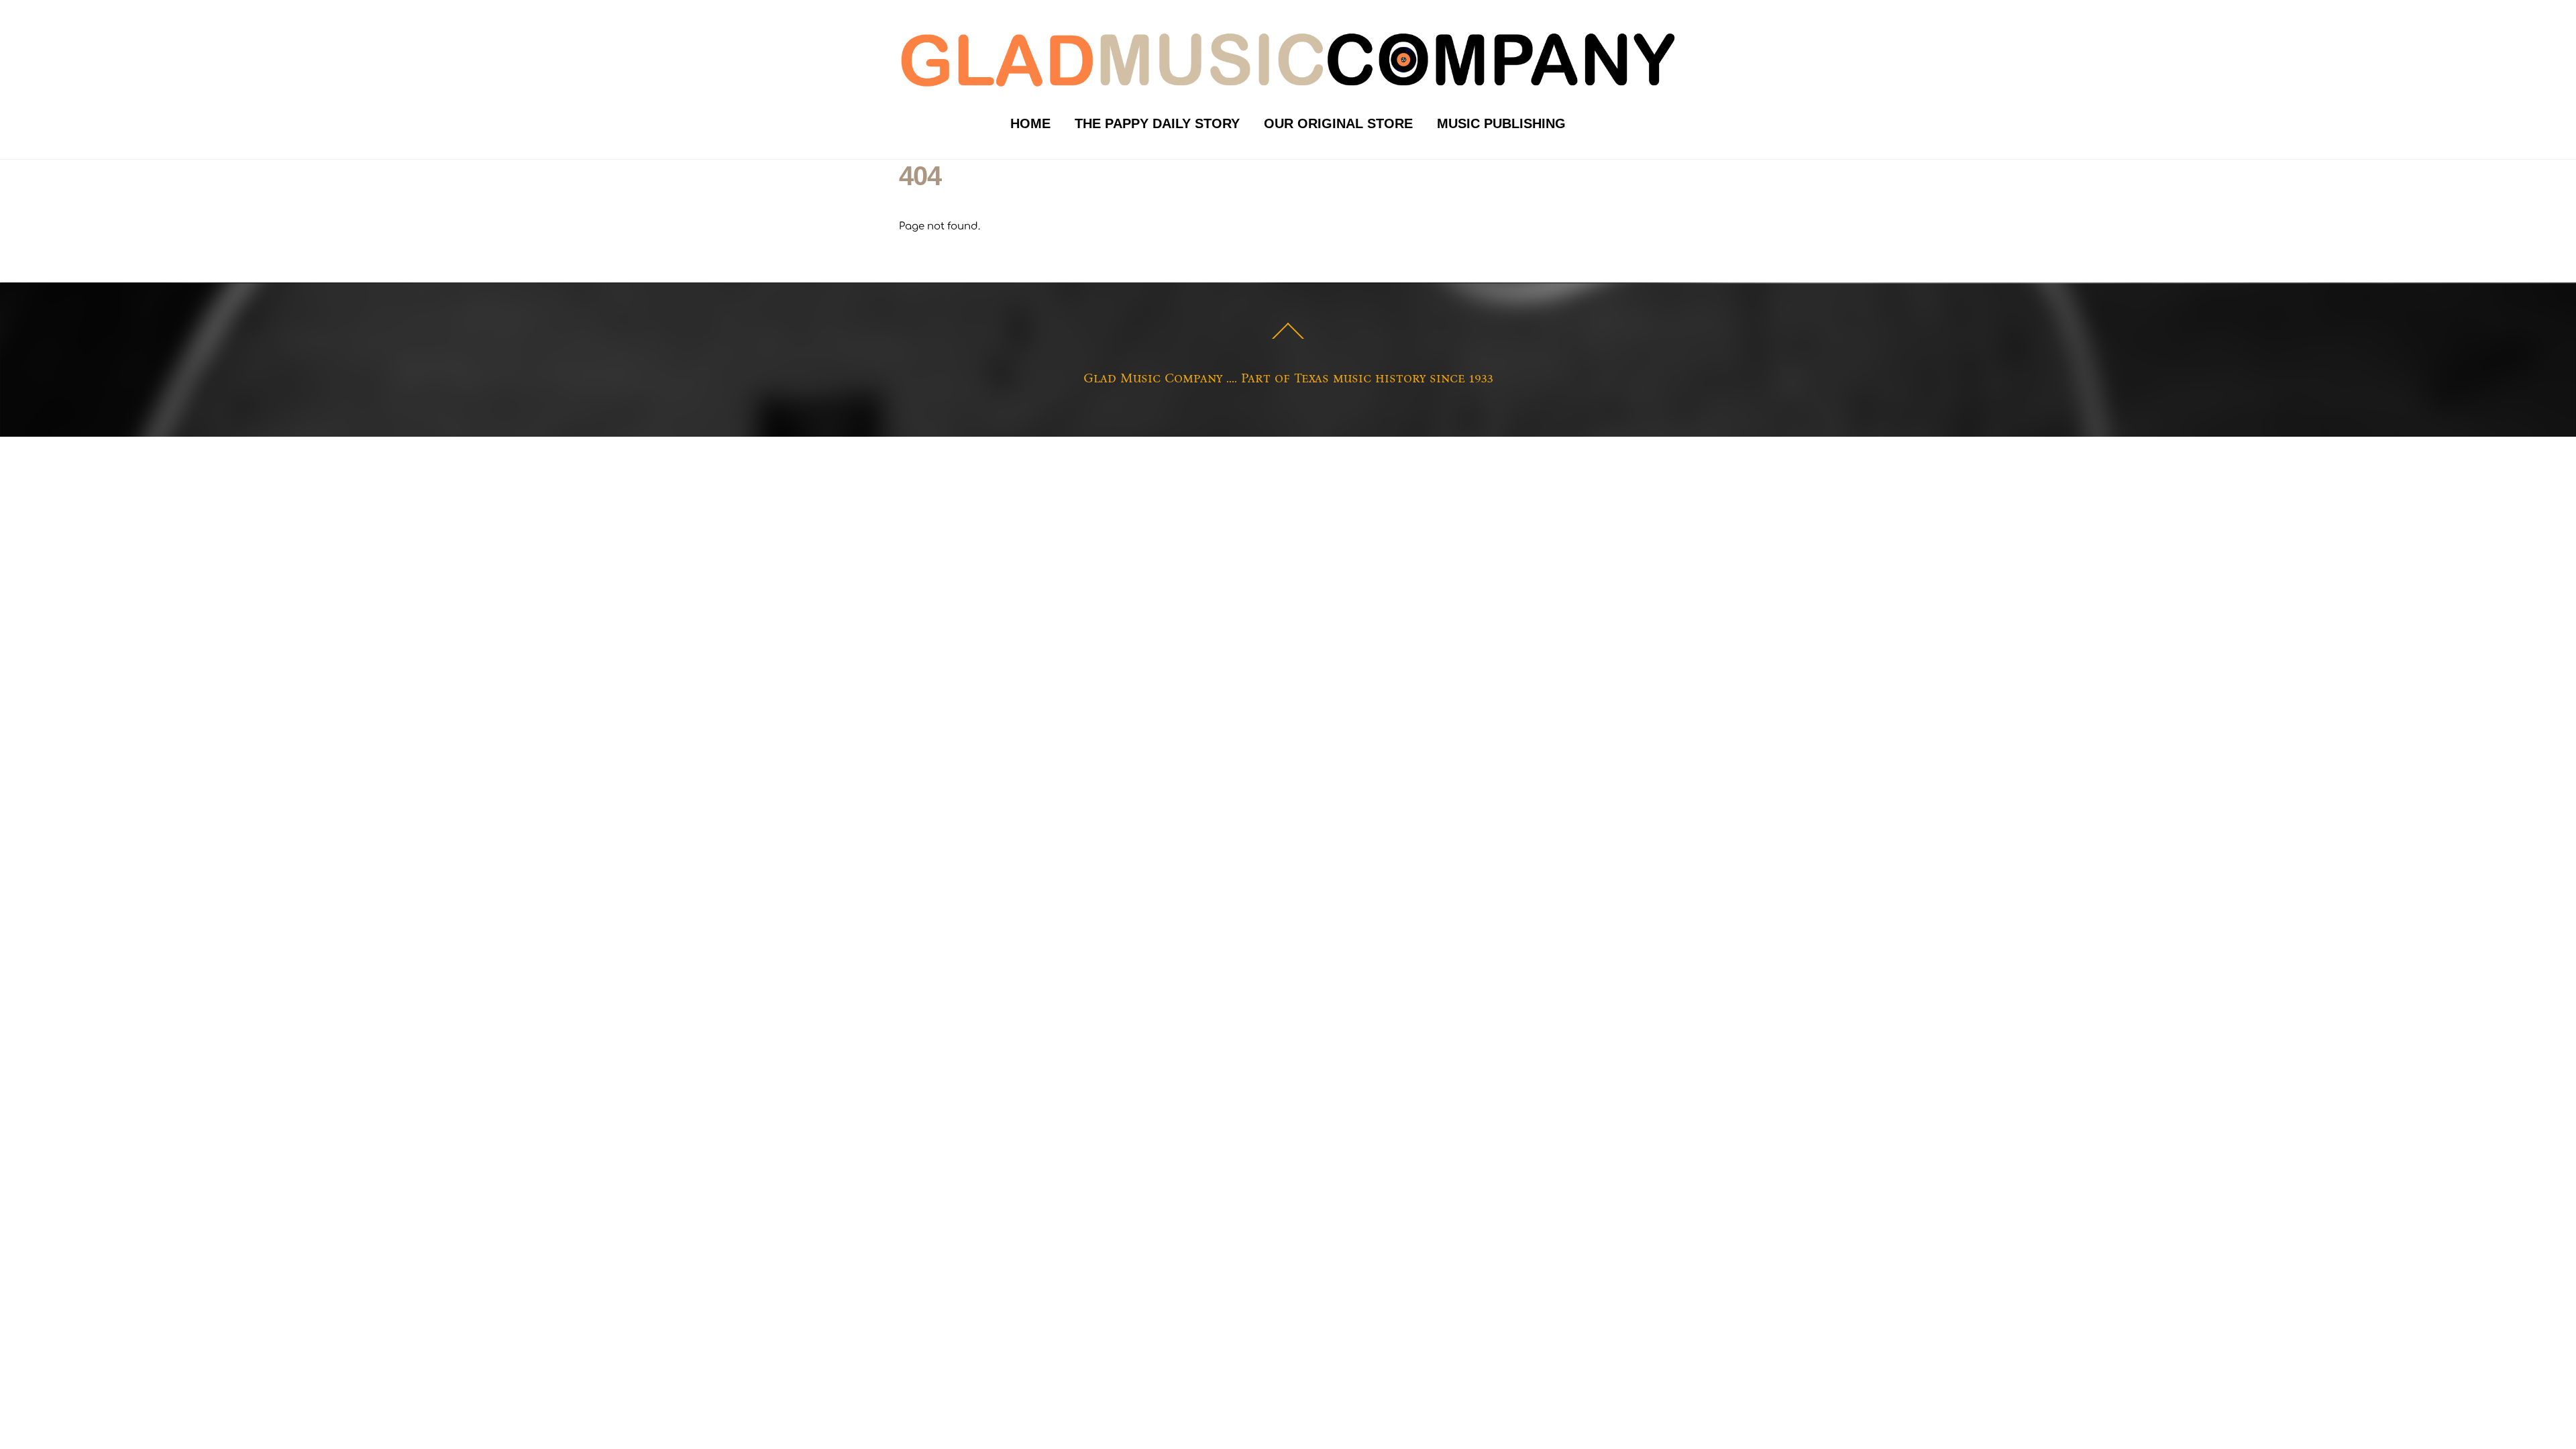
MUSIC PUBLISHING (1501, 123)
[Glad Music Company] (1288, 89)
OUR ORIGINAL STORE (1338, 123)
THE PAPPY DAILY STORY (1157, 123)
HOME (1030, 123)
